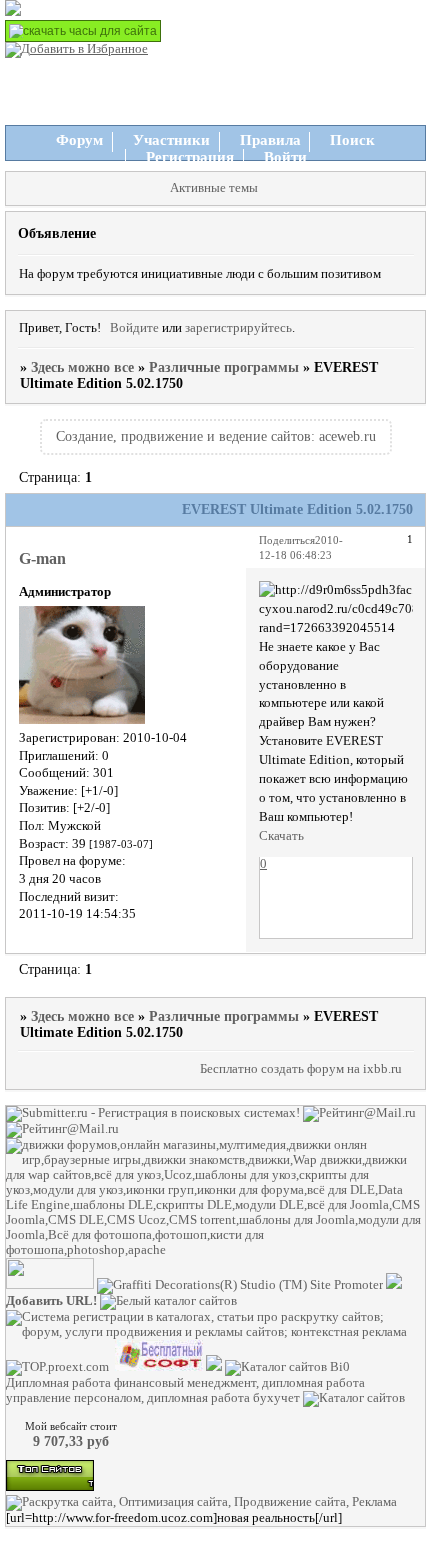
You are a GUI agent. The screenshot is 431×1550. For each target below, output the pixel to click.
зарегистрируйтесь (238, 328)
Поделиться (287, 540)
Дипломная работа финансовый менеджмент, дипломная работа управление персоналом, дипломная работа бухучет (185, 1390)
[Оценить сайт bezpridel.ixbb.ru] (394, 1285)
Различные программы (224, 367)
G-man (42, 558)
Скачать (281, 836)
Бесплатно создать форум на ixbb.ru (301, 1069)
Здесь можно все (82, 367)
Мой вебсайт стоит (71, 1426)
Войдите (134, 328)
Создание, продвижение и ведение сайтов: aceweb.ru (216, 436)
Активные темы (214, 188)
